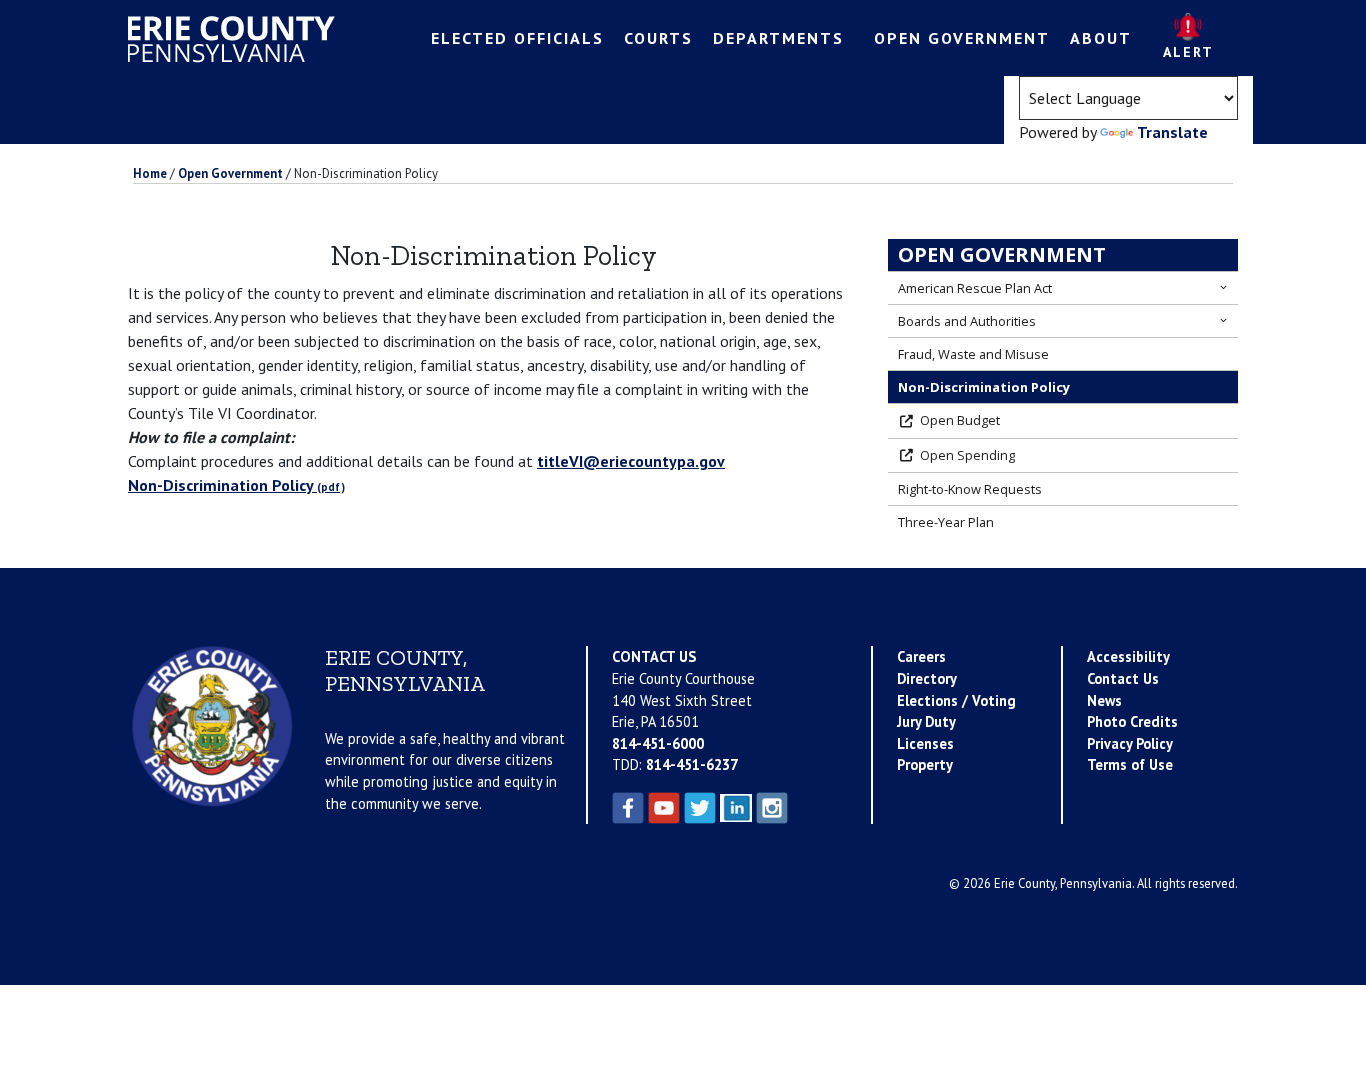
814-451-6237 (692, 764)
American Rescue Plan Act (975, 288)
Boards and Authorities (967, 321)
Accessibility (1128, 656)
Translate (1172, 132)
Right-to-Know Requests (970, 489)
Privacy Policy (1130, 743)
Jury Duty (926, 721)
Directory (927, 678)
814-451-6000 (658, 743)
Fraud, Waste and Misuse (973, 354)
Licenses (925, 743)
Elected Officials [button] (517, 38)
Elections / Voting (956, 700)
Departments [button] (778, 38)
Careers (921, 656)
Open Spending (967, 455)
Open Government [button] (962, 38)
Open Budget (960, 420)
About (1101, 38)
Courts (658, 38)
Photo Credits (1132, 721)
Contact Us (1123, 678)
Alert (1188, 52)
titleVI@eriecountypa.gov (631, 461)
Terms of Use (1130, 764)
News (1104, 700)
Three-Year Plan (946, 522)
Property (925, 764)
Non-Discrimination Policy (221, 485)
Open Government (1002, 254)
